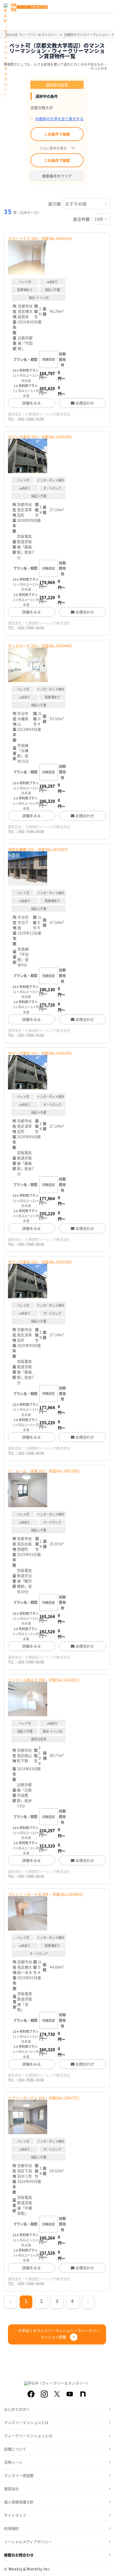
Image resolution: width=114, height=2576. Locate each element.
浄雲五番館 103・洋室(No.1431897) (38, 849)
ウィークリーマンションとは (28, 2436)
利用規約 (11, 2528)
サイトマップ (15, 2515)
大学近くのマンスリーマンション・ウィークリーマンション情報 (59, 2334)
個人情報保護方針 (19, 2502)
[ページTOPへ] (106, 2568)
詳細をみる (32, 403)
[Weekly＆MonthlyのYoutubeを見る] (70, 2394)
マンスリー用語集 (19, 2475)
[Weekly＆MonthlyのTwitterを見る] (57, 2394)
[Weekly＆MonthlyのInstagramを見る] (44, 2394)
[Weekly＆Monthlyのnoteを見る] (83, 2394)
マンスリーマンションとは (26, 2422)
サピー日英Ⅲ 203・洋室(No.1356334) (40, 437)
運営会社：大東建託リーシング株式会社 (39, 414)
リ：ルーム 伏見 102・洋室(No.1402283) (44, 1471)
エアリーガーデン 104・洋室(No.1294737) (44, 2098)
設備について (15, 2449)
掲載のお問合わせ (19, 2555)
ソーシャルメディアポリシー (28, 2542)
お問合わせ (85, 403)
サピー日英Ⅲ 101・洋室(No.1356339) (40, 1053)
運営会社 (11, 2489)
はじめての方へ (17, 2409)
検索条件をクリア (57, 176)
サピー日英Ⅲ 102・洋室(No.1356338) (40, 1262)
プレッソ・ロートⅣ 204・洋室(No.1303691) (45, 1894)
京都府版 (14, 7)
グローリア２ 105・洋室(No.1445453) (40, 238)
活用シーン (13, 2462)
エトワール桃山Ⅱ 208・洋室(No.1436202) (44, 1680)
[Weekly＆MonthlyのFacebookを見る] (31, 2394)
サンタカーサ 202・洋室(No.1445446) (40, 646)
